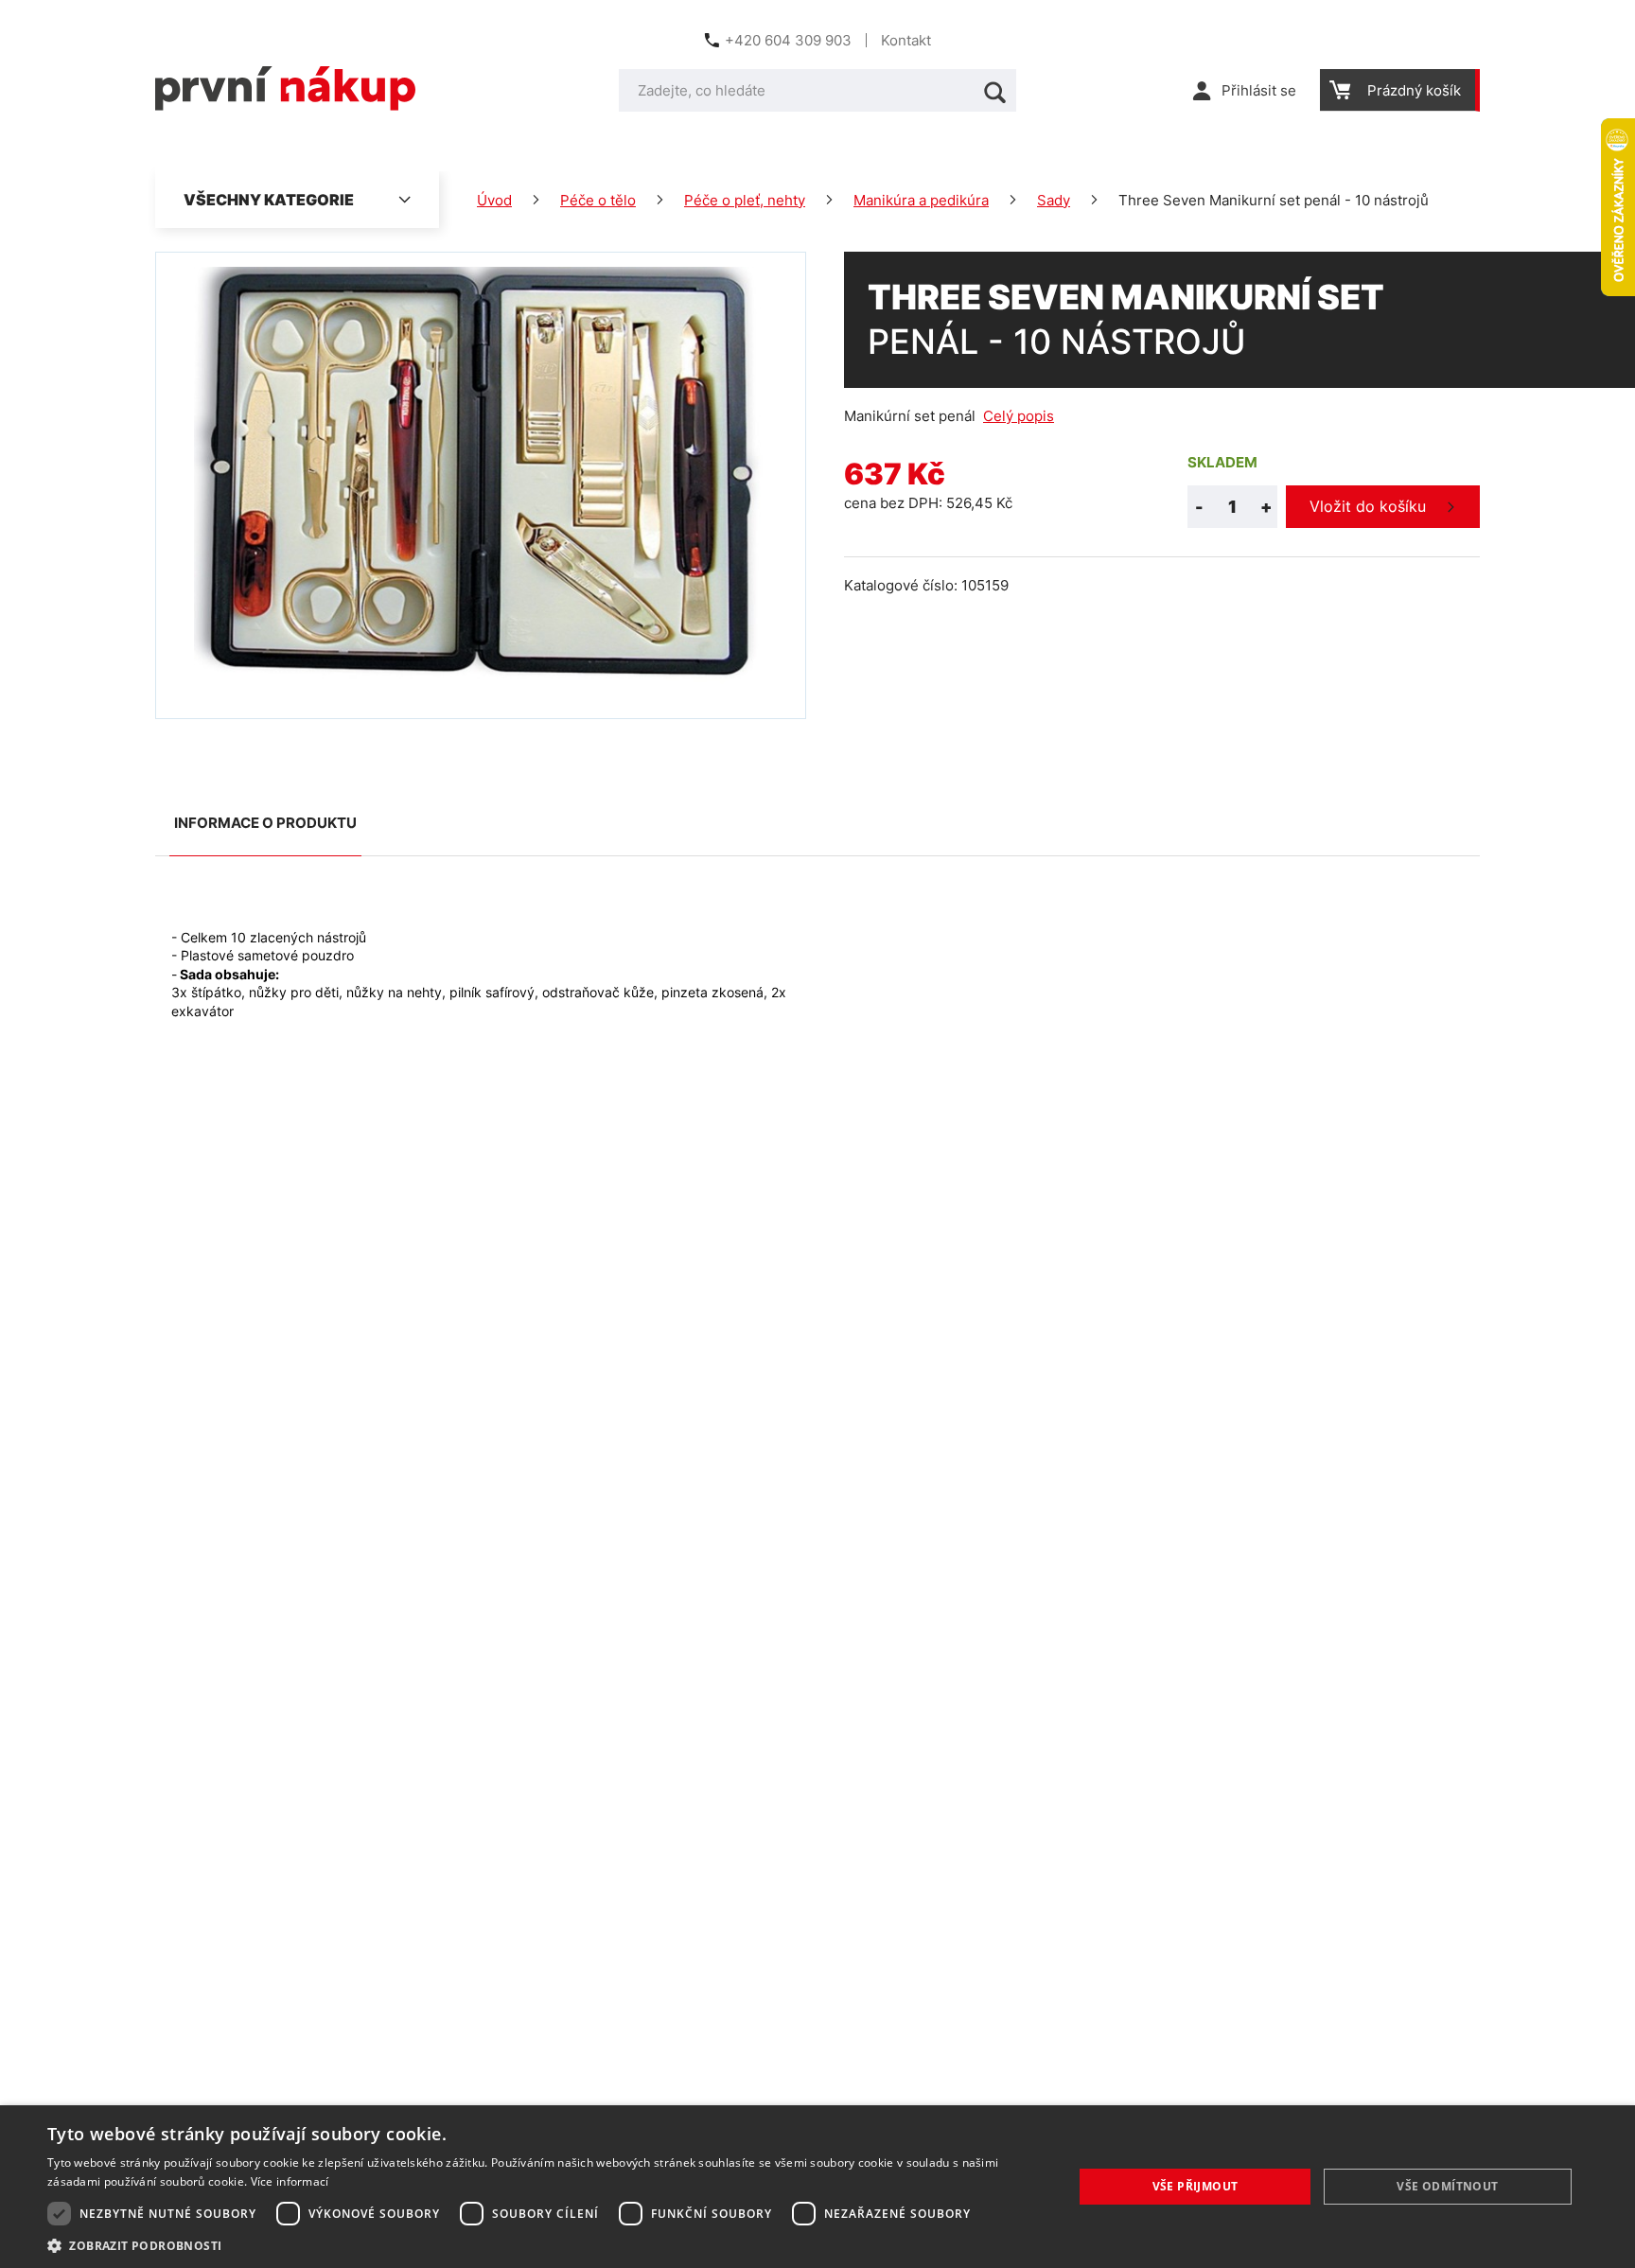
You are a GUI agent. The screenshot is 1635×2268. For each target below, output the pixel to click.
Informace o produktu (265, 823)
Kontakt (906, 40)
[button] (545, 2245)
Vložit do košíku (1368, 506)
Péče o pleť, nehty (745, 200)
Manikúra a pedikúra (921, 200)
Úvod (494, 200)
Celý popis (1019, 416)
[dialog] (817, 2187)
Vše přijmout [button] (1195, 2186)
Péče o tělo (598, 200)
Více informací (290, 2181)
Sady (1054, 200)
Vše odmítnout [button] (1447, 2186)
